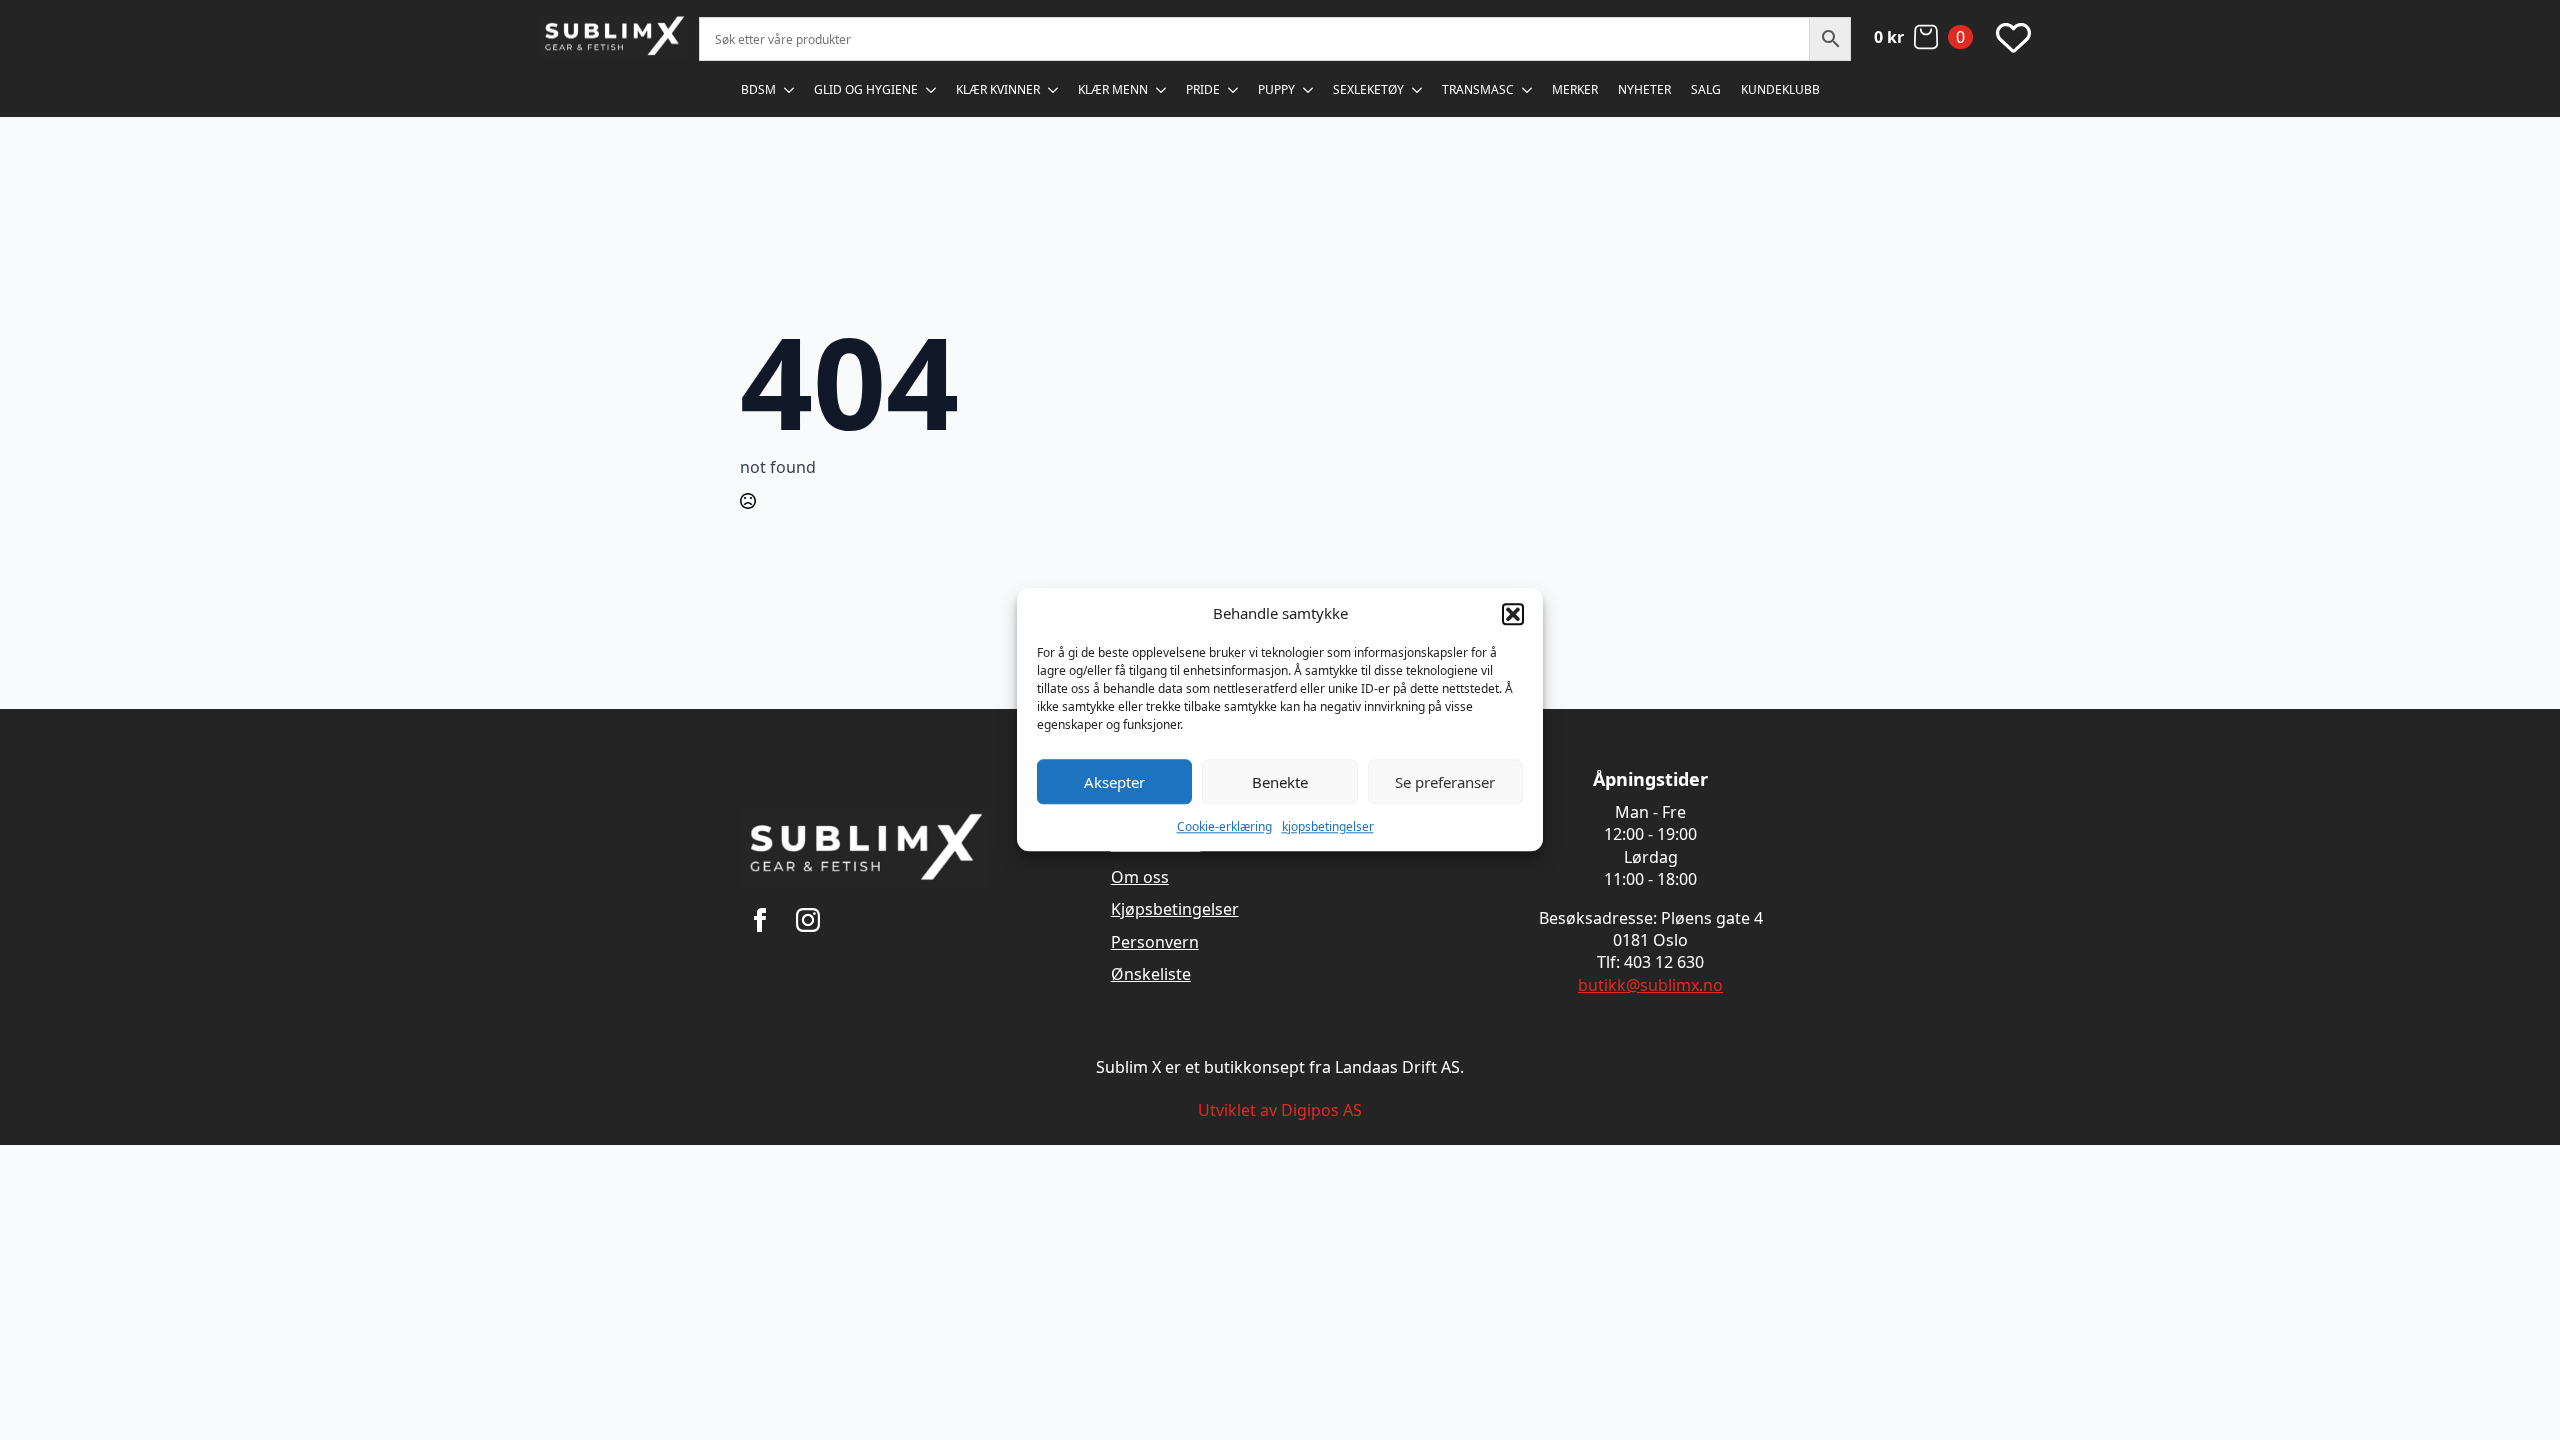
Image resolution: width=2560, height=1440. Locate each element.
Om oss (1140, 877)
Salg (1706, 89)
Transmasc (1478, 89)
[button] (1513, 614)
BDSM (758, 89)
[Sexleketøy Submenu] (1418, 90)
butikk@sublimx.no (1650, 985)
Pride (1203, 89)
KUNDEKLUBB (1780, 89)
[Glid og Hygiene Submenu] (932, 90)
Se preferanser (1445, 782)
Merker (1575, 89)
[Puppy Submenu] (1309, 90)
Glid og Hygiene (866, 89)
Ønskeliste (1151, 974)
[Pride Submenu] (1234, 90)
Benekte (1280, 782)
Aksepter (1114, 782)
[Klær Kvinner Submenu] (1054, 90)
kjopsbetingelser (1328, 826)
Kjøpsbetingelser (1175, 909)
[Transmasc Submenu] (1528, 90)
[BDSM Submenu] (790, 90)
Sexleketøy (1368, 89)
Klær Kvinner (998, 89)
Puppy (1276, 89)
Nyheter (1644, 89)
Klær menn (1113, 89)
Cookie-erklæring (1224, 826)
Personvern (1155, 942)
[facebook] (760, 920)
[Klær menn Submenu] (1162, 90)
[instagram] (808, 920)
